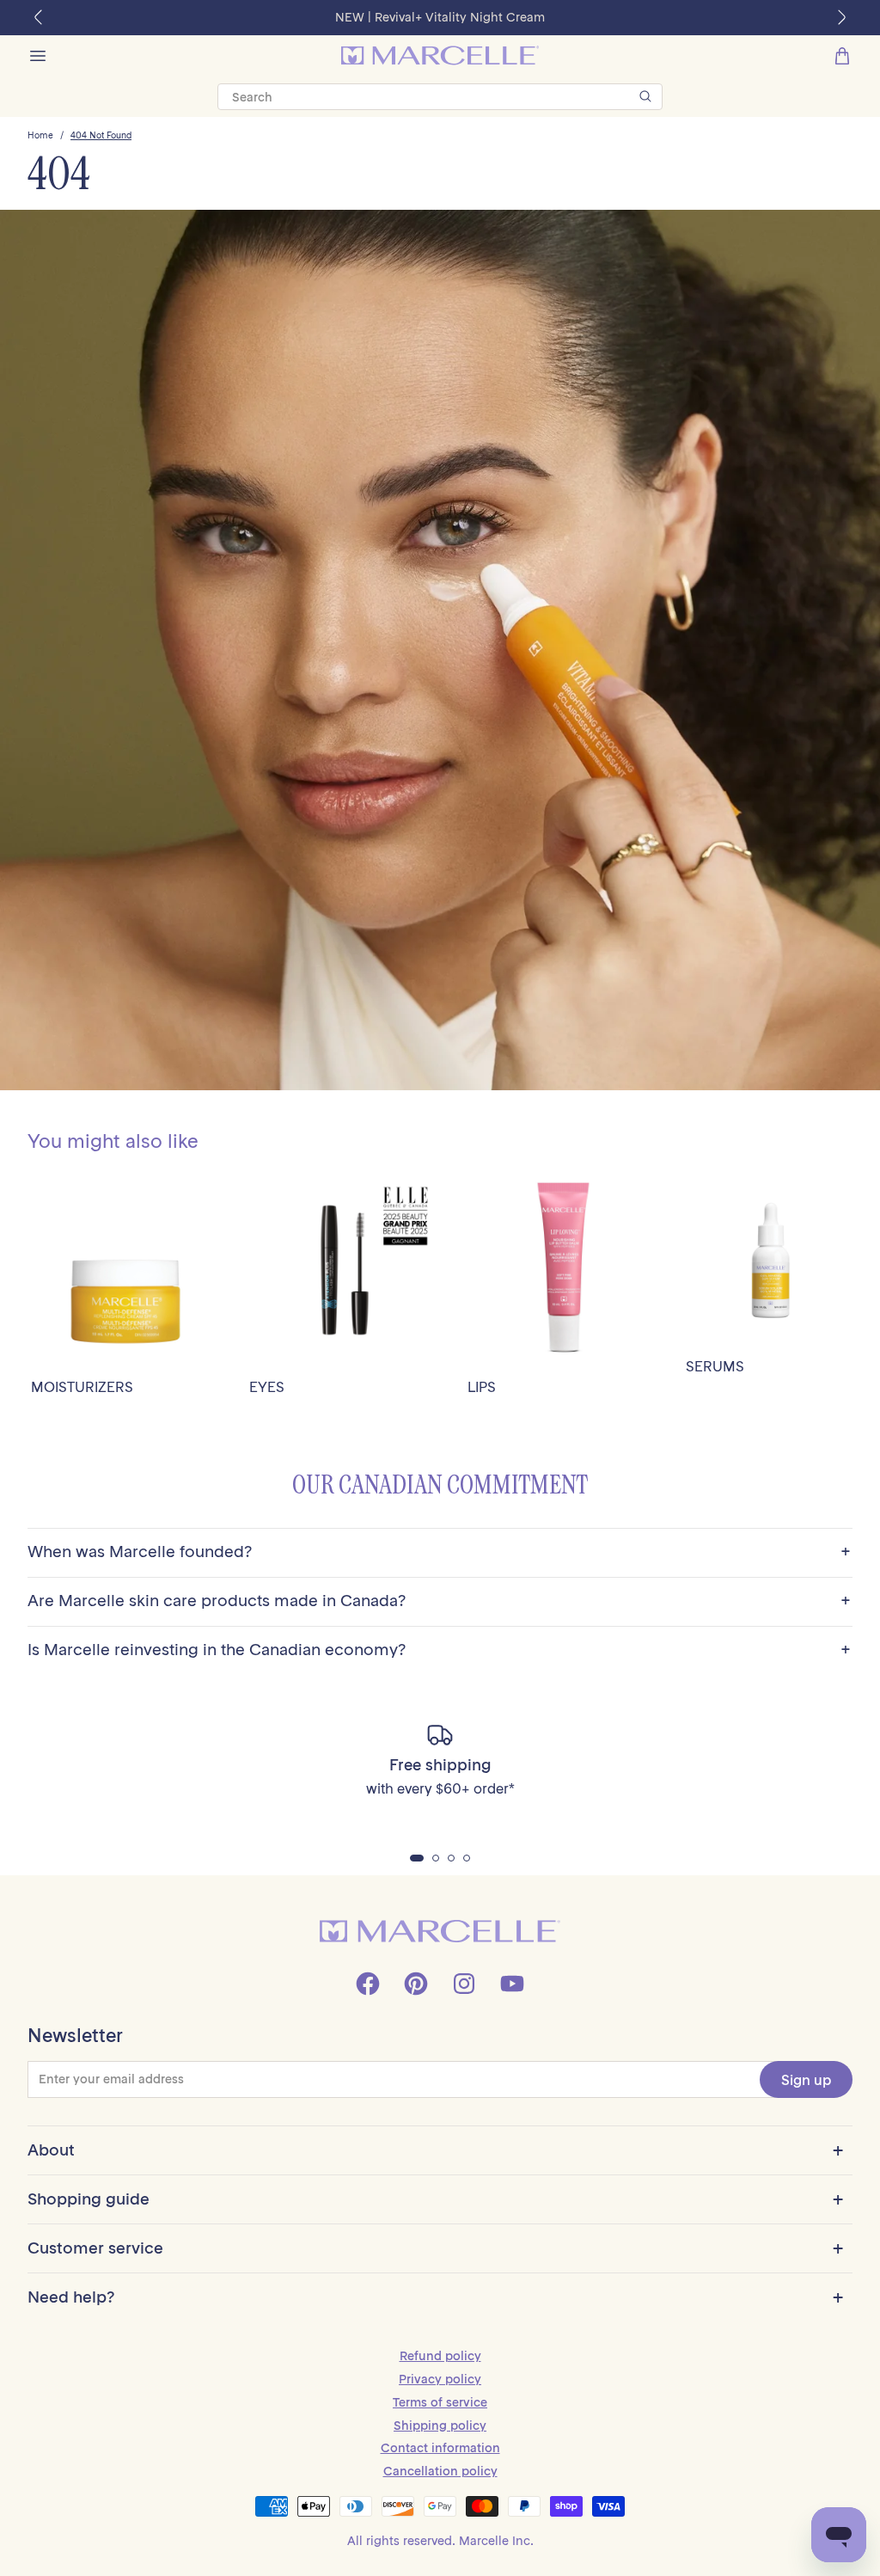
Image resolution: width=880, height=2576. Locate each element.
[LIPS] (563, 1270)
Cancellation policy (440, 2471)
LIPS (482, 1387)
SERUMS (715, 1367)
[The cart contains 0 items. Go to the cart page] (842, 56)
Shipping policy (440, 2426)
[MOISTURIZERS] (126, 1270)
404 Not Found (101, 136)
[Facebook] (368, 1984)
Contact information (440, 2448)
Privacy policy (440, 2379)
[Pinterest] (416, 1984)
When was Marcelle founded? (439, 1552)
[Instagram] (464, 1984)
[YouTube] (512, 1984)
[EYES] (345, 1270)
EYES (267, 1387)
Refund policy (440, 2356)
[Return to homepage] (440, 1932)
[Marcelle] (440, 55)
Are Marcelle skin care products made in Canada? (439, 1601)
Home (40, 136)
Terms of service (440, 2402)
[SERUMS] (771, 1260)
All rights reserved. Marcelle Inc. (440, 2541)
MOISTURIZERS (82, 1387)
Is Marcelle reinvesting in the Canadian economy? (439, 1650)
